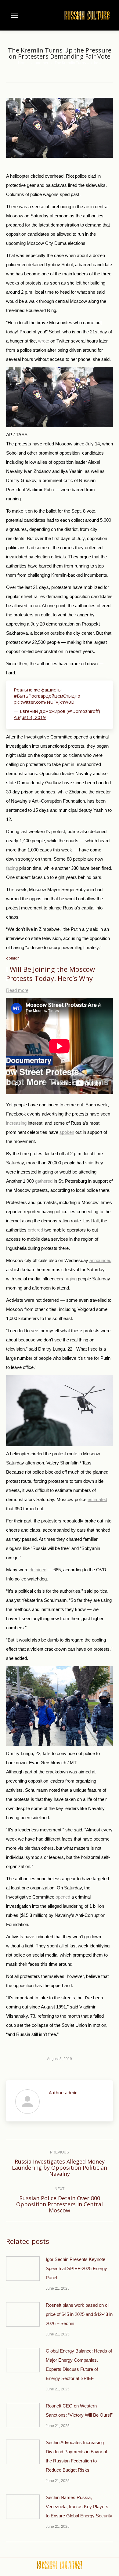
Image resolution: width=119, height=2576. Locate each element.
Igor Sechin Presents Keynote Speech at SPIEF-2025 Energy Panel (76, 2268)
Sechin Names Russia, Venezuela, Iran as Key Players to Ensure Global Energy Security (79, 2507)
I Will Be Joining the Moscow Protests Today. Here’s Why (50, 974)
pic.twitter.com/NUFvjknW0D (44, 702)
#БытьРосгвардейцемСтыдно (47, 696)
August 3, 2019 (30, 717)
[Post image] (23, 2269)
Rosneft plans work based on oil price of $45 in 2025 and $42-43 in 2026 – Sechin (79, 2314)
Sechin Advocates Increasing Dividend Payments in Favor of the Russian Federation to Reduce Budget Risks (76, 2456)
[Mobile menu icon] (15, 15)
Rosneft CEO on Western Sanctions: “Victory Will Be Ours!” (79, 2410)
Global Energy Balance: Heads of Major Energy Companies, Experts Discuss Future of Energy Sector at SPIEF (79, 2365)
